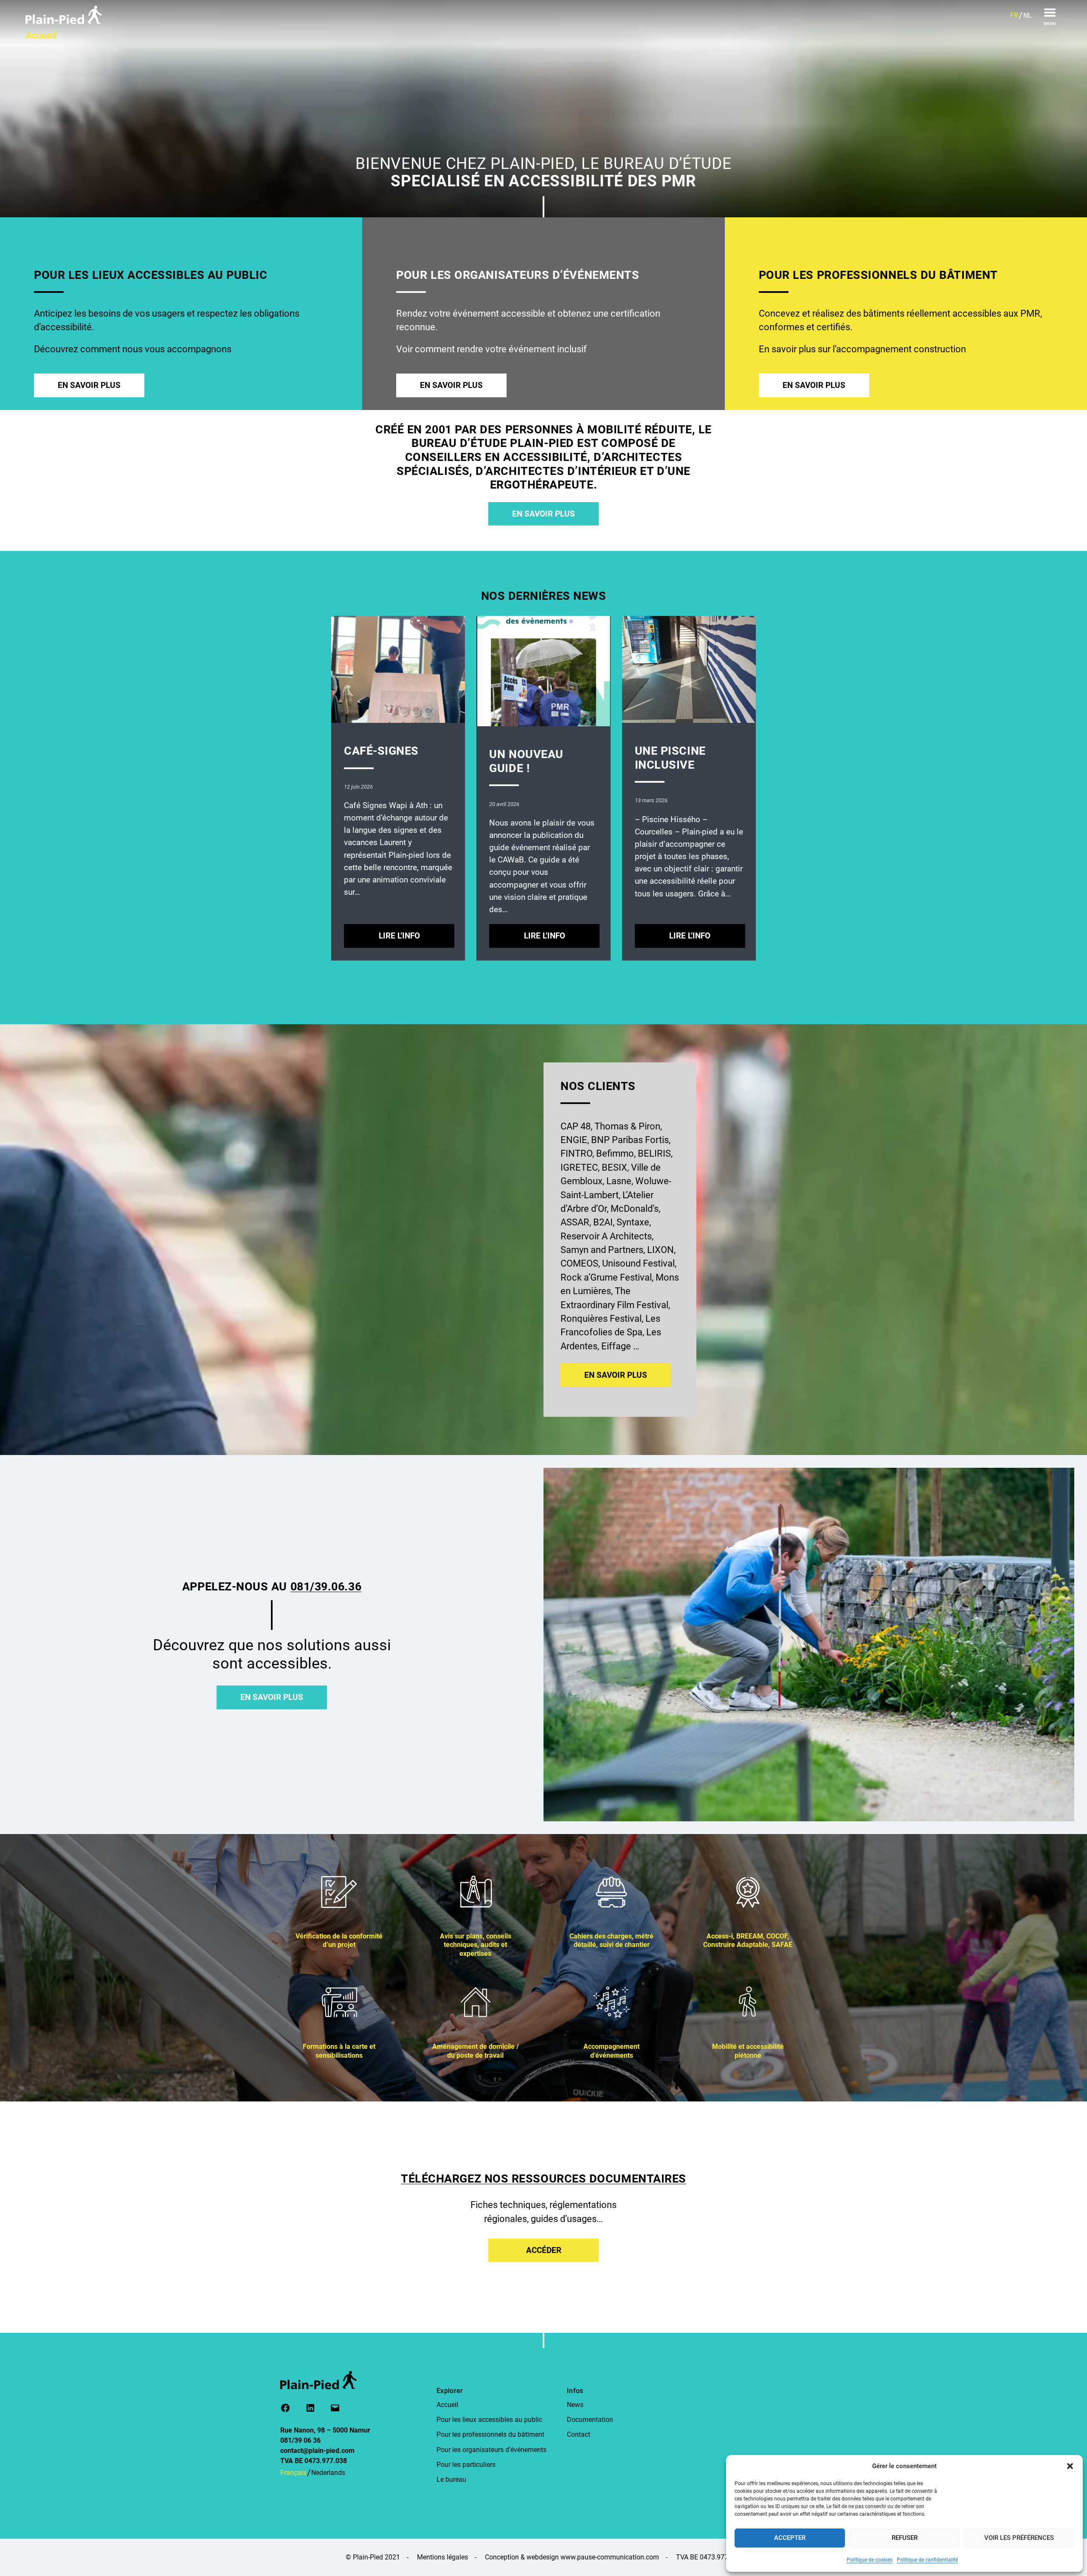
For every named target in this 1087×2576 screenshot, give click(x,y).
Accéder (544, 2250)
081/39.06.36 (326, 1587)
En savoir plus (89, 385)
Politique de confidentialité (927, 2560)
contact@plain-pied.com (317, 2451)
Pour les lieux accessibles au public (489, 2420)
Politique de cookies (870, 2560)
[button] (1070, 2466)
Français (293, 2473)
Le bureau (451, 2479)
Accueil (447, 2405)
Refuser (905, 2538)
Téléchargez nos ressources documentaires (543, 2179)
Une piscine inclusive (670, 758)
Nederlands (328, 2473)
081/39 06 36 (300, 2440)
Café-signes (381, 751)
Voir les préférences (1019, 2538)
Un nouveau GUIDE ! (526, 761)
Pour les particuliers (466, 2465)
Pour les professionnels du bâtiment (490, 2434)
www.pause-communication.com (610, 2557)
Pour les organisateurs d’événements (491, 2450)
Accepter (790, 2538)
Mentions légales (442, 2557)
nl (1028, 15)
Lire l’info (414, 939)
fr (1014, 15)
